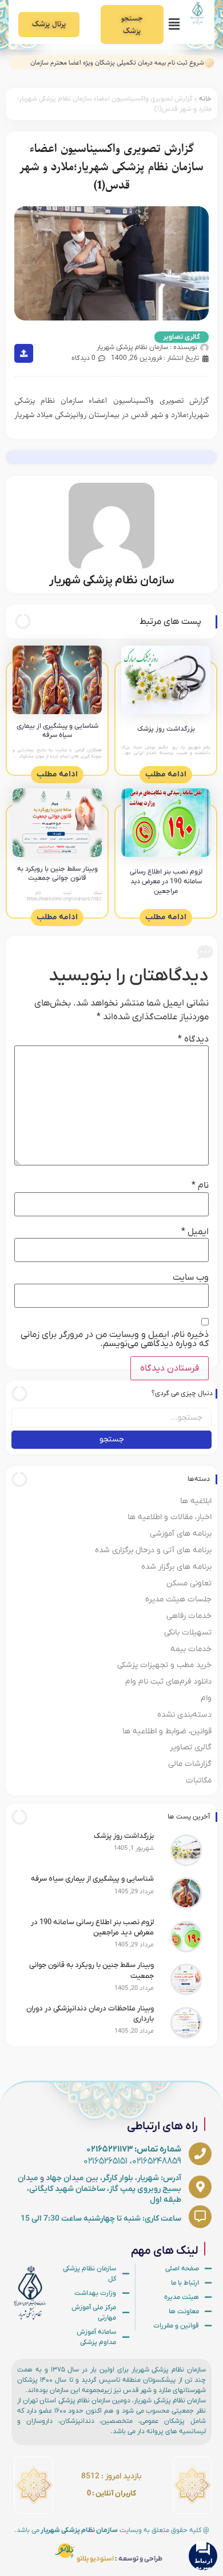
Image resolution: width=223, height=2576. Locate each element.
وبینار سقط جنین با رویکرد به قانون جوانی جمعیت (57, 874)
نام (200, 1185)
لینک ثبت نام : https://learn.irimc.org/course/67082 (57, 896)
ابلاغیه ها (196, 1501)
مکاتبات (199, 1780)
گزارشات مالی (190, 1764)
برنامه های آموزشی (181, 1534)
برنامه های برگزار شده (176, 1567)
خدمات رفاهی (189, 1616)
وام (206, 1698)
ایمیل (195, 1232)
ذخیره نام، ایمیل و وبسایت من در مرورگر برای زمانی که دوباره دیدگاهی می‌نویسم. (115, 1339)
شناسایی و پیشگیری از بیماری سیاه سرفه (57, 731)
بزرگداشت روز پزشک (166, 729)
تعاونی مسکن (189, 1583)
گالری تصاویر (182, 337)
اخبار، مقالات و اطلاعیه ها (170, 1517)
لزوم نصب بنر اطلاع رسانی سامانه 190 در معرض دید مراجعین (166, 882)
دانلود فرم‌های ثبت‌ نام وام (168, 1682)
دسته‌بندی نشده (184, 1715)
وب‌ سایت (191, 1277)
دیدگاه (193, 1039)
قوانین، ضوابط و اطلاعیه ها (167, 1731)
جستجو (112, 1439)
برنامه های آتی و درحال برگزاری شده (153, 1550)
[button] (174, 25)
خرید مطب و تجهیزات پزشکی (164, 1665)
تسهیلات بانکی (188, 1632)
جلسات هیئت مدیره (178, 1599)
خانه (205, 99)
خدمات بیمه (191, 1649)
